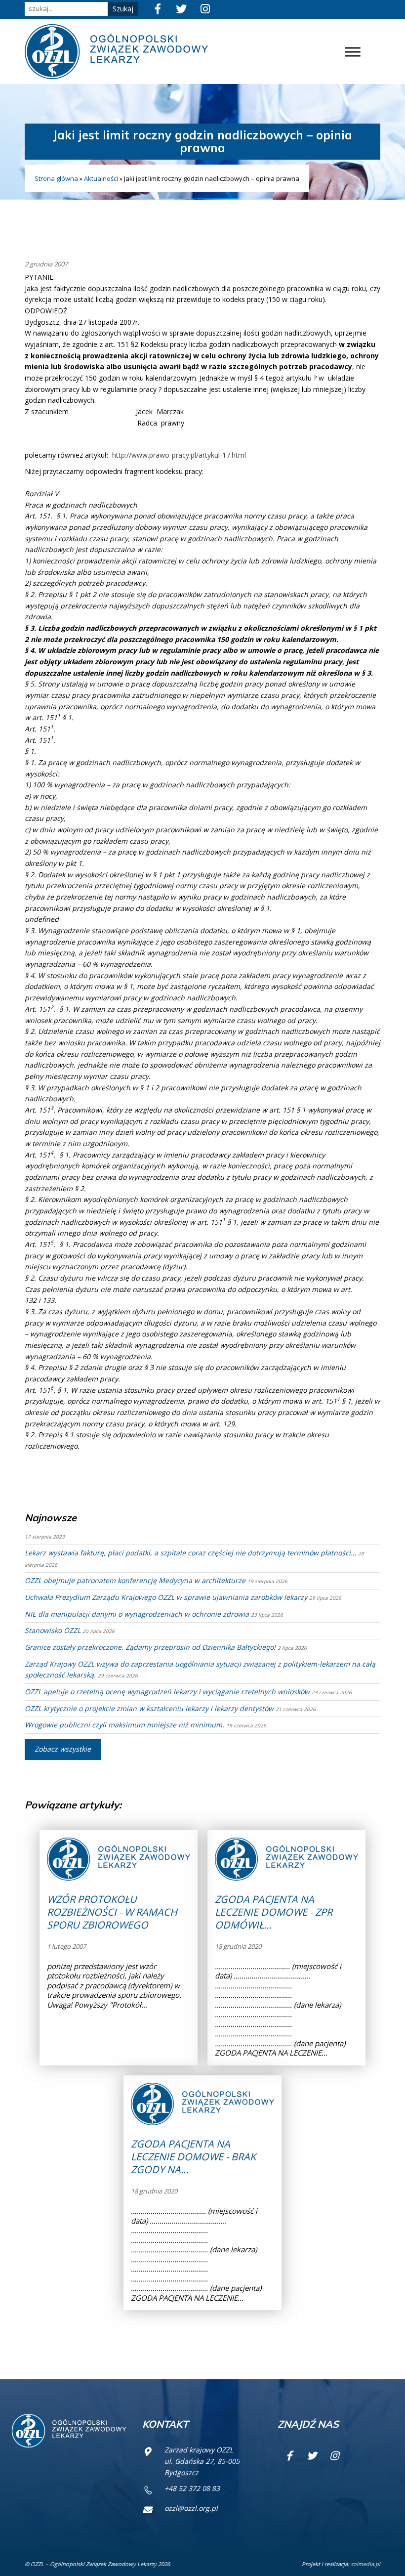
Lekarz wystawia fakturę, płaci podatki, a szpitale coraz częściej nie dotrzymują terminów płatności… (190, 1553)
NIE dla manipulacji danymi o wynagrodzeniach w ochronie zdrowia (137, 1614)
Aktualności (101, 178)
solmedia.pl (365, 2564)
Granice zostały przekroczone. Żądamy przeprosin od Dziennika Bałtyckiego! (150, 1647)
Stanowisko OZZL (53, 1630)
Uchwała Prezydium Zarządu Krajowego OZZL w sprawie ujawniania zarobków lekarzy (166, 1597)
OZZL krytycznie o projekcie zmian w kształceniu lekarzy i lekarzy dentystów (149, 1708)
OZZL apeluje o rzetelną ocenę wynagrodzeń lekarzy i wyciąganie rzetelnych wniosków (167, 1692)
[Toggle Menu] (353, 52)
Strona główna (56, 178)
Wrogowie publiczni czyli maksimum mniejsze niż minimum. (124, 1725)
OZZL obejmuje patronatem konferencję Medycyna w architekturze (135, 1580)
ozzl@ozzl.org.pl (191, 2508)
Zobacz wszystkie (63, 1749)
